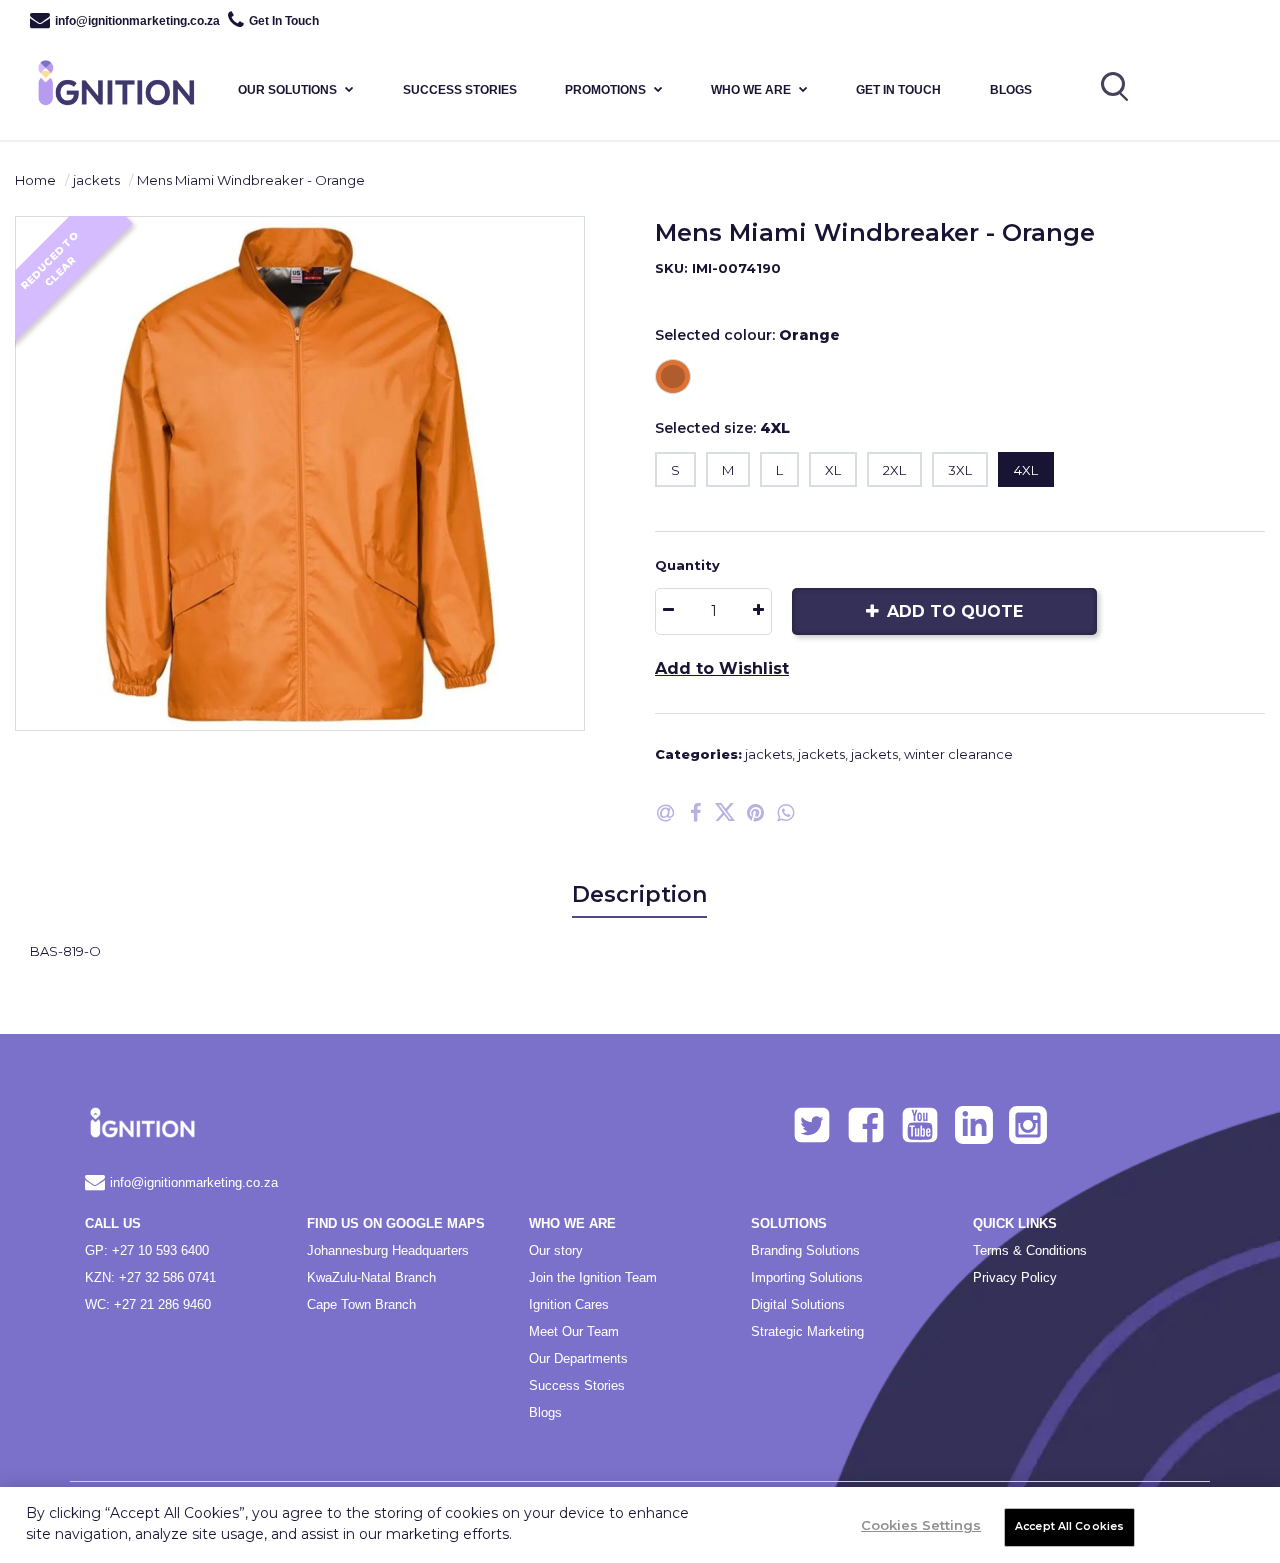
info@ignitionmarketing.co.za (137, 21)
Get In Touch (284, 21)
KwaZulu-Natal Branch (371, 1277)
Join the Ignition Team (593, 1277)
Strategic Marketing (807, 1331)
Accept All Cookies (1069, 1526)
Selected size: (722, 428)
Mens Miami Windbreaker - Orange (251, 180)
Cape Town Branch (361, 1304)
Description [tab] (639, 894)
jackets (96, 180)
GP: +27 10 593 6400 (147, 1250)
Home (35, 180)
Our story (556, 1250)
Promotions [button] (605, 90)
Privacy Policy (1015, 1277)
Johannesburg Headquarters (388, 1250)
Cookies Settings (921, 1525)
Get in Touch (898, 90)
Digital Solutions (798, 1304)
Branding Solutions (805, 1250)
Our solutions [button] (287, 90)
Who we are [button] (751, 90)
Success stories (460, 90)
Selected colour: (747, 335)
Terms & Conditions (1030, 1250)
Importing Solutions (807, 1277)
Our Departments (578, 1358)
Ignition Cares (569, 1304)
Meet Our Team (574, 1331)
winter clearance (958, 754)
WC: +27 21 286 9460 (148, 1304)
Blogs (1011, 90)
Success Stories (577, 1385)
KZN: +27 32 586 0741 (150, 1277)
